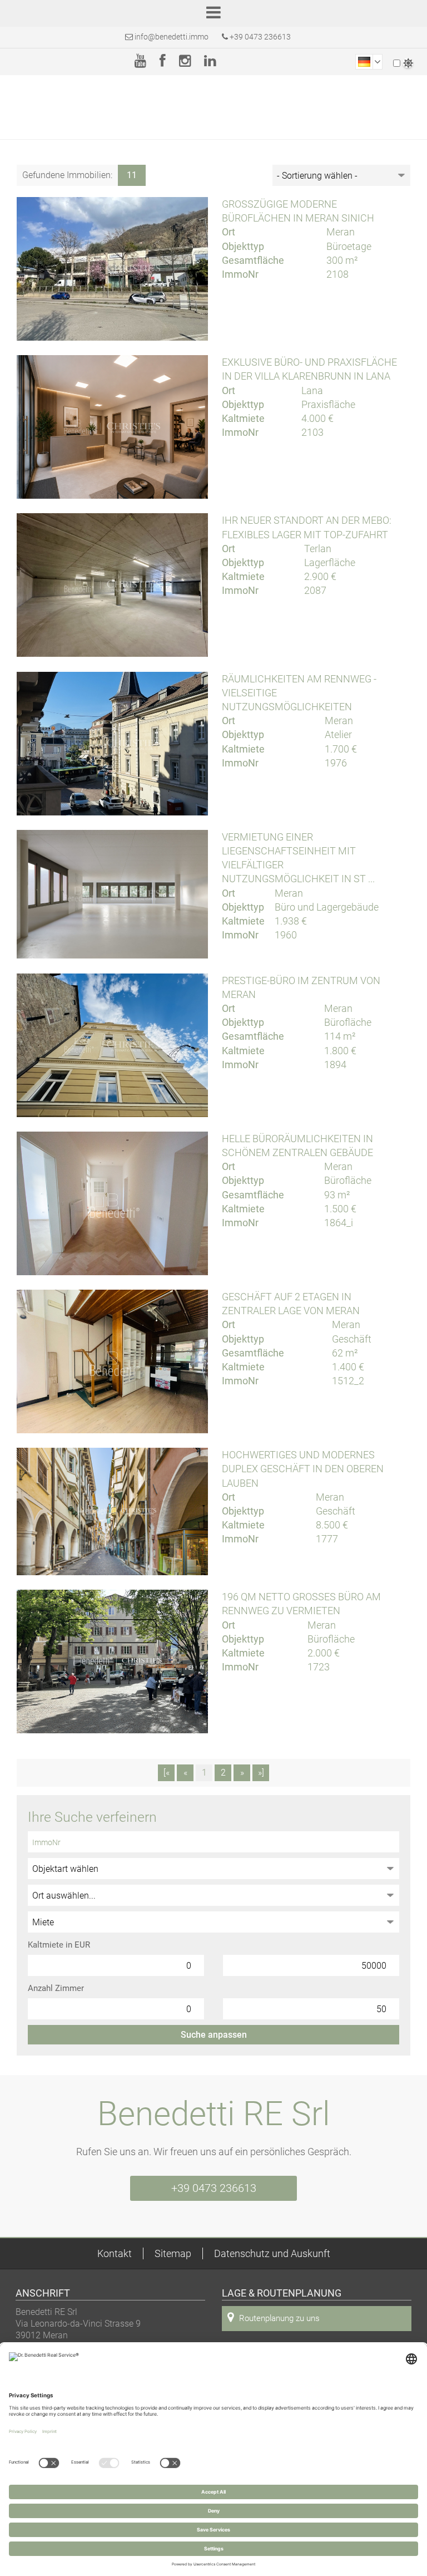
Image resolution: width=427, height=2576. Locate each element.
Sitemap (173, 2253)
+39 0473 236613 (259, 37)
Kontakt (115, 2253)
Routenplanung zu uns (279, 2318)
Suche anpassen (214, 2035)
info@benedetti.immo (172, 37)
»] (261, 1773)
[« (167, 1773)
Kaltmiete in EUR (59, 1945)
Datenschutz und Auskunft (272, 2253)
